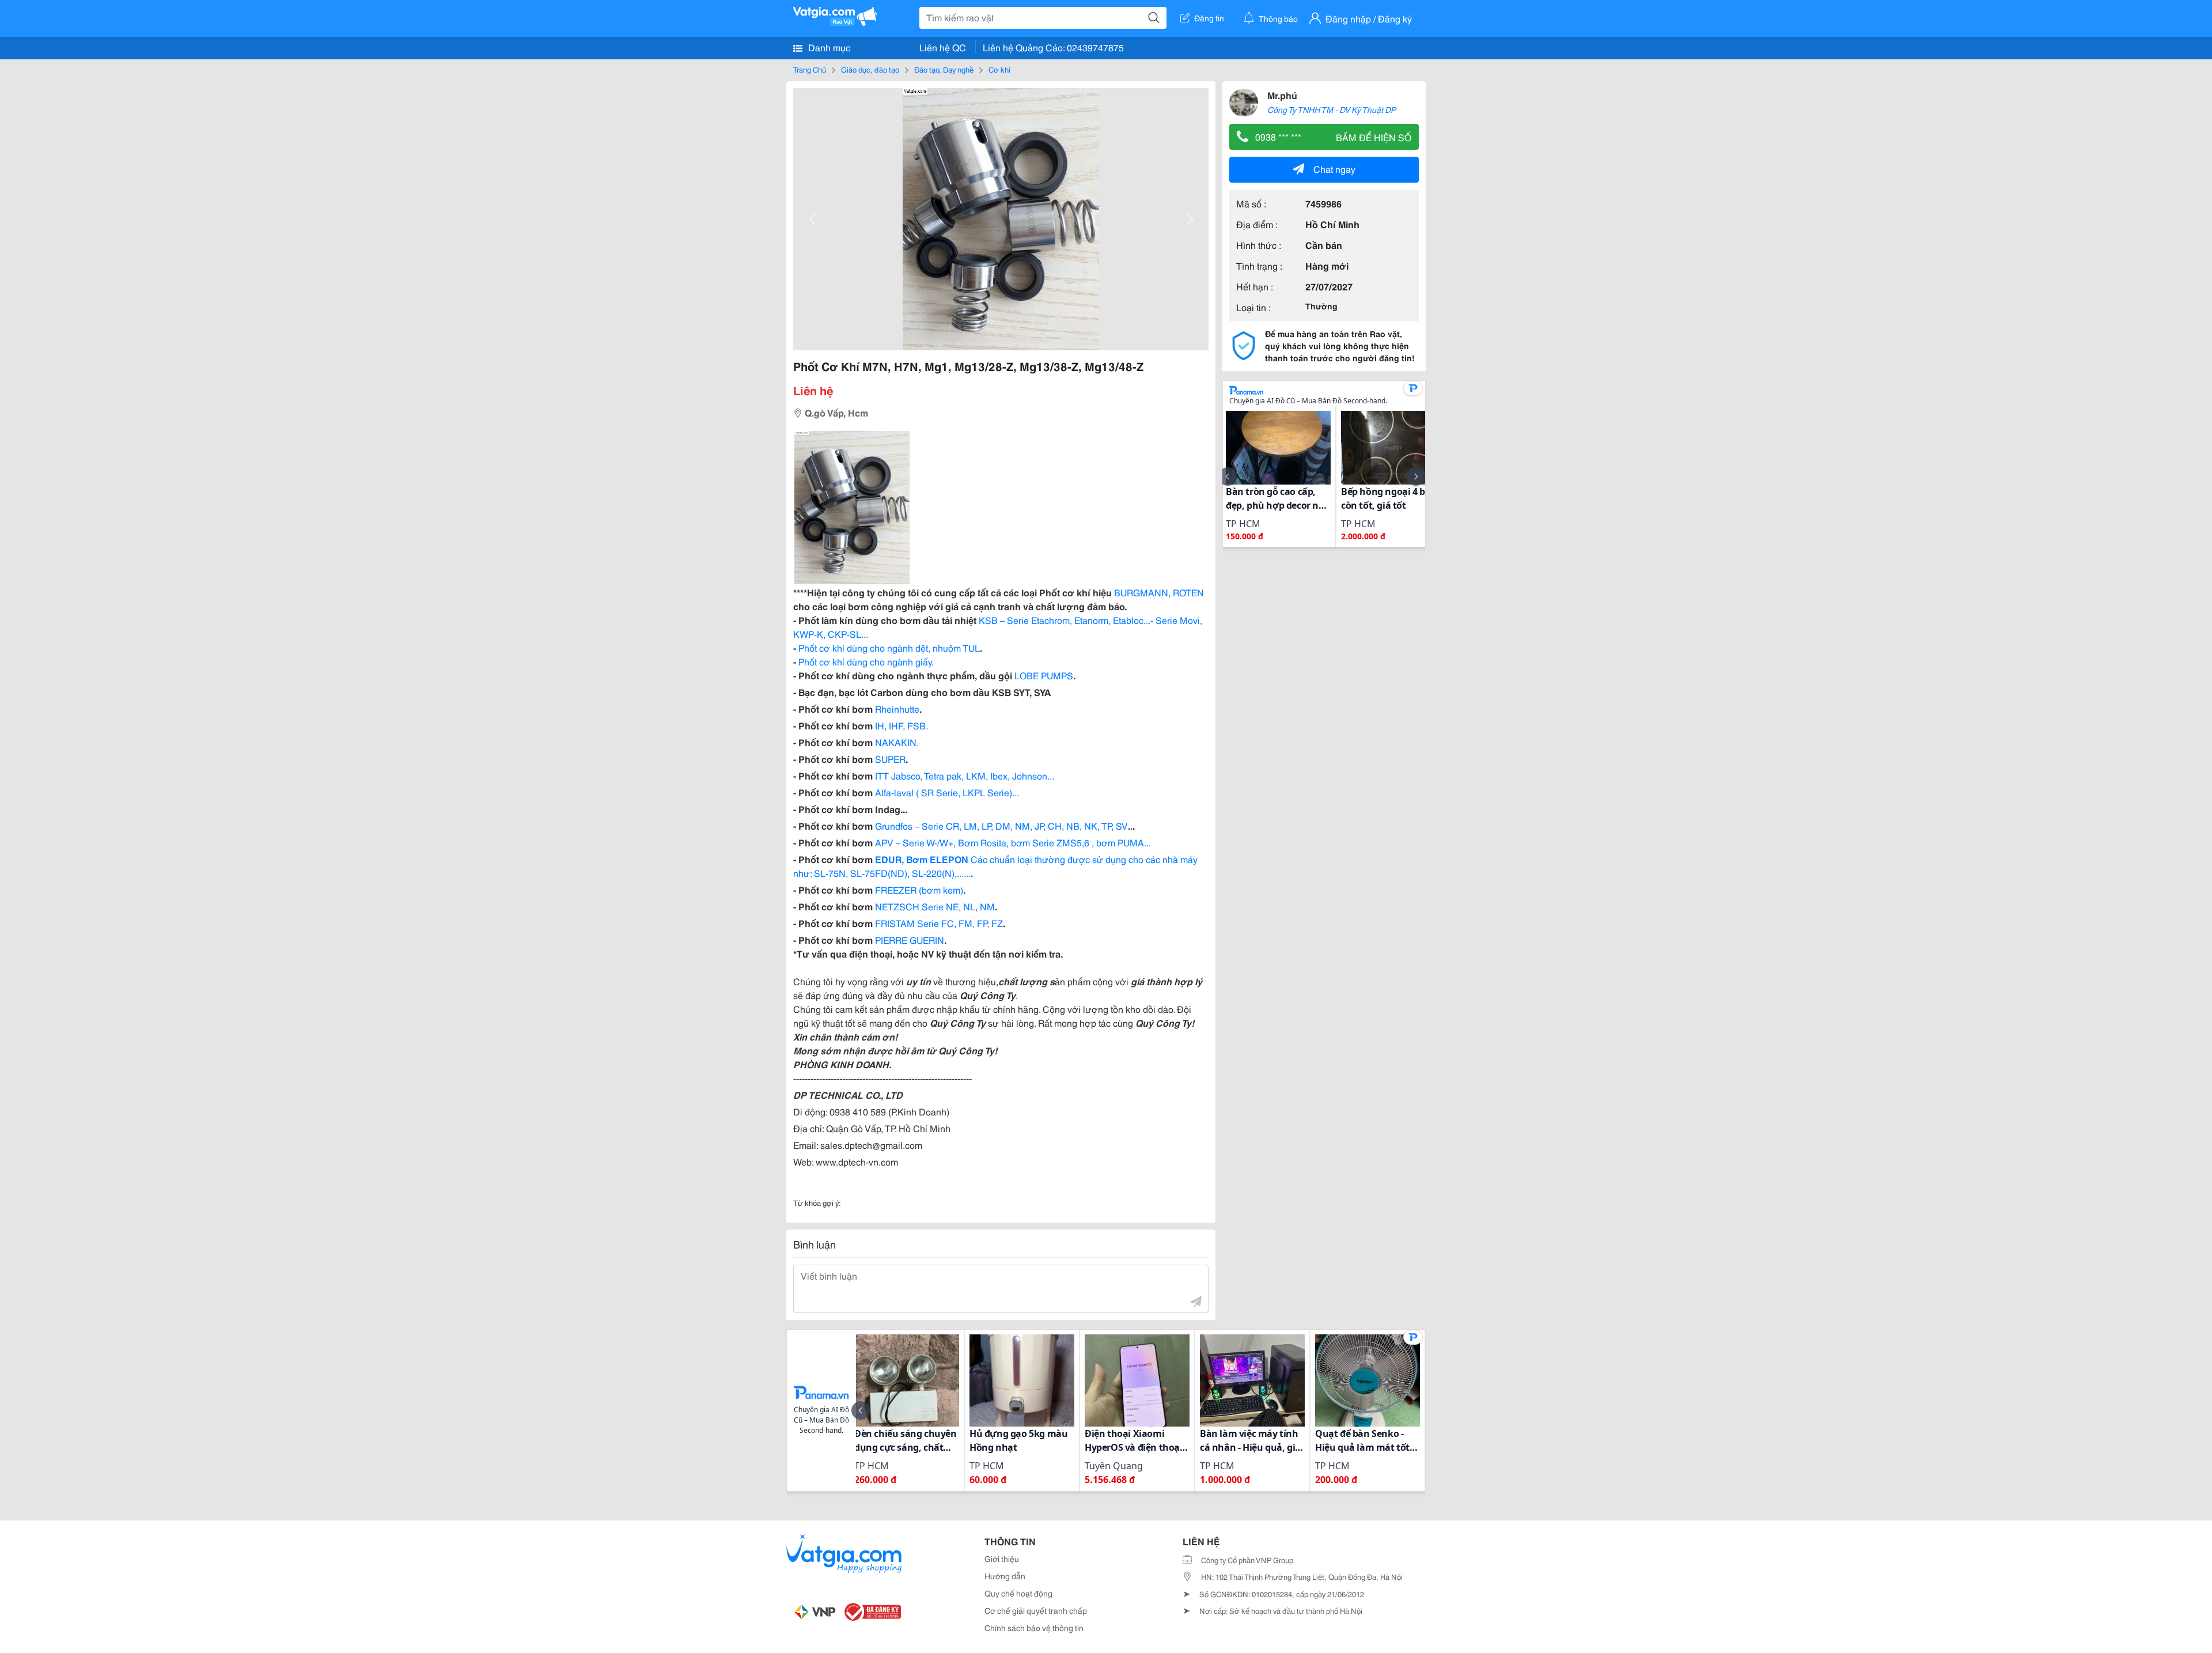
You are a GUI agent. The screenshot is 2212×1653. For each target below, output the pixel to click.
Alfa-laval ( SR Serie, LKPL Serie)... (947, 792)
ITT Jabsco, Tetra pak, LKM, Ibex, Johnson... (965, 775)
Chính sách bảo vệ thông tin (1034, 1628)
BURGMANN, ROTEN (1159, 592)
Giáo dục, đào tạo (870, 69)
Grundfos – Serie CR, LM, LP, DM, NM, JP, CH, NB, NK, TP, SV (1001, 825)
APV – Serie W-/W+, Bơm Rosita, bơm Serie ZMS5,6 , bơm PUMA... (1013, 842)
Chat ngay (1334, 169)
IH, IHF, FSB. (902, 725)
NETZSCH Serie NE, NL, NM (935, 906)
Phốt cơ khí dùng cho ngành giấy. (866, 661)
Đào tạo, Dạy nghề (944, 69)
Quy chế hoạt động (1018, 1593)
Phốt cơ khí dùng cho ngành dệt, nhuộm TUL (889, 647)
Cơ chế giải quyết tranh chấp (1036, 1610)
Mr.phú (1282, 95)
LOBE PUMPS (1044, 675)
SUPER (890, 759)
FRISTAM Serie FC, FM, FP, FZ (939, 923)
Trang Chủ (810, 69)
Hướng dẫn (1005, 1576)
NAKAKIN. (897, 742)
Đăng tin (1209, 18)
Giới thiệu (1002, 1559)
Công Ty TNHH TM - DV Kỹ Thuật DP (1332, 109)
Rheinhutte (897, 708)
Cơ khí (999, 69)
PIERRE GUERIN (910, 939)
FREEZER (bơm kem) (919, 889)
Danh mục (828, 47)
